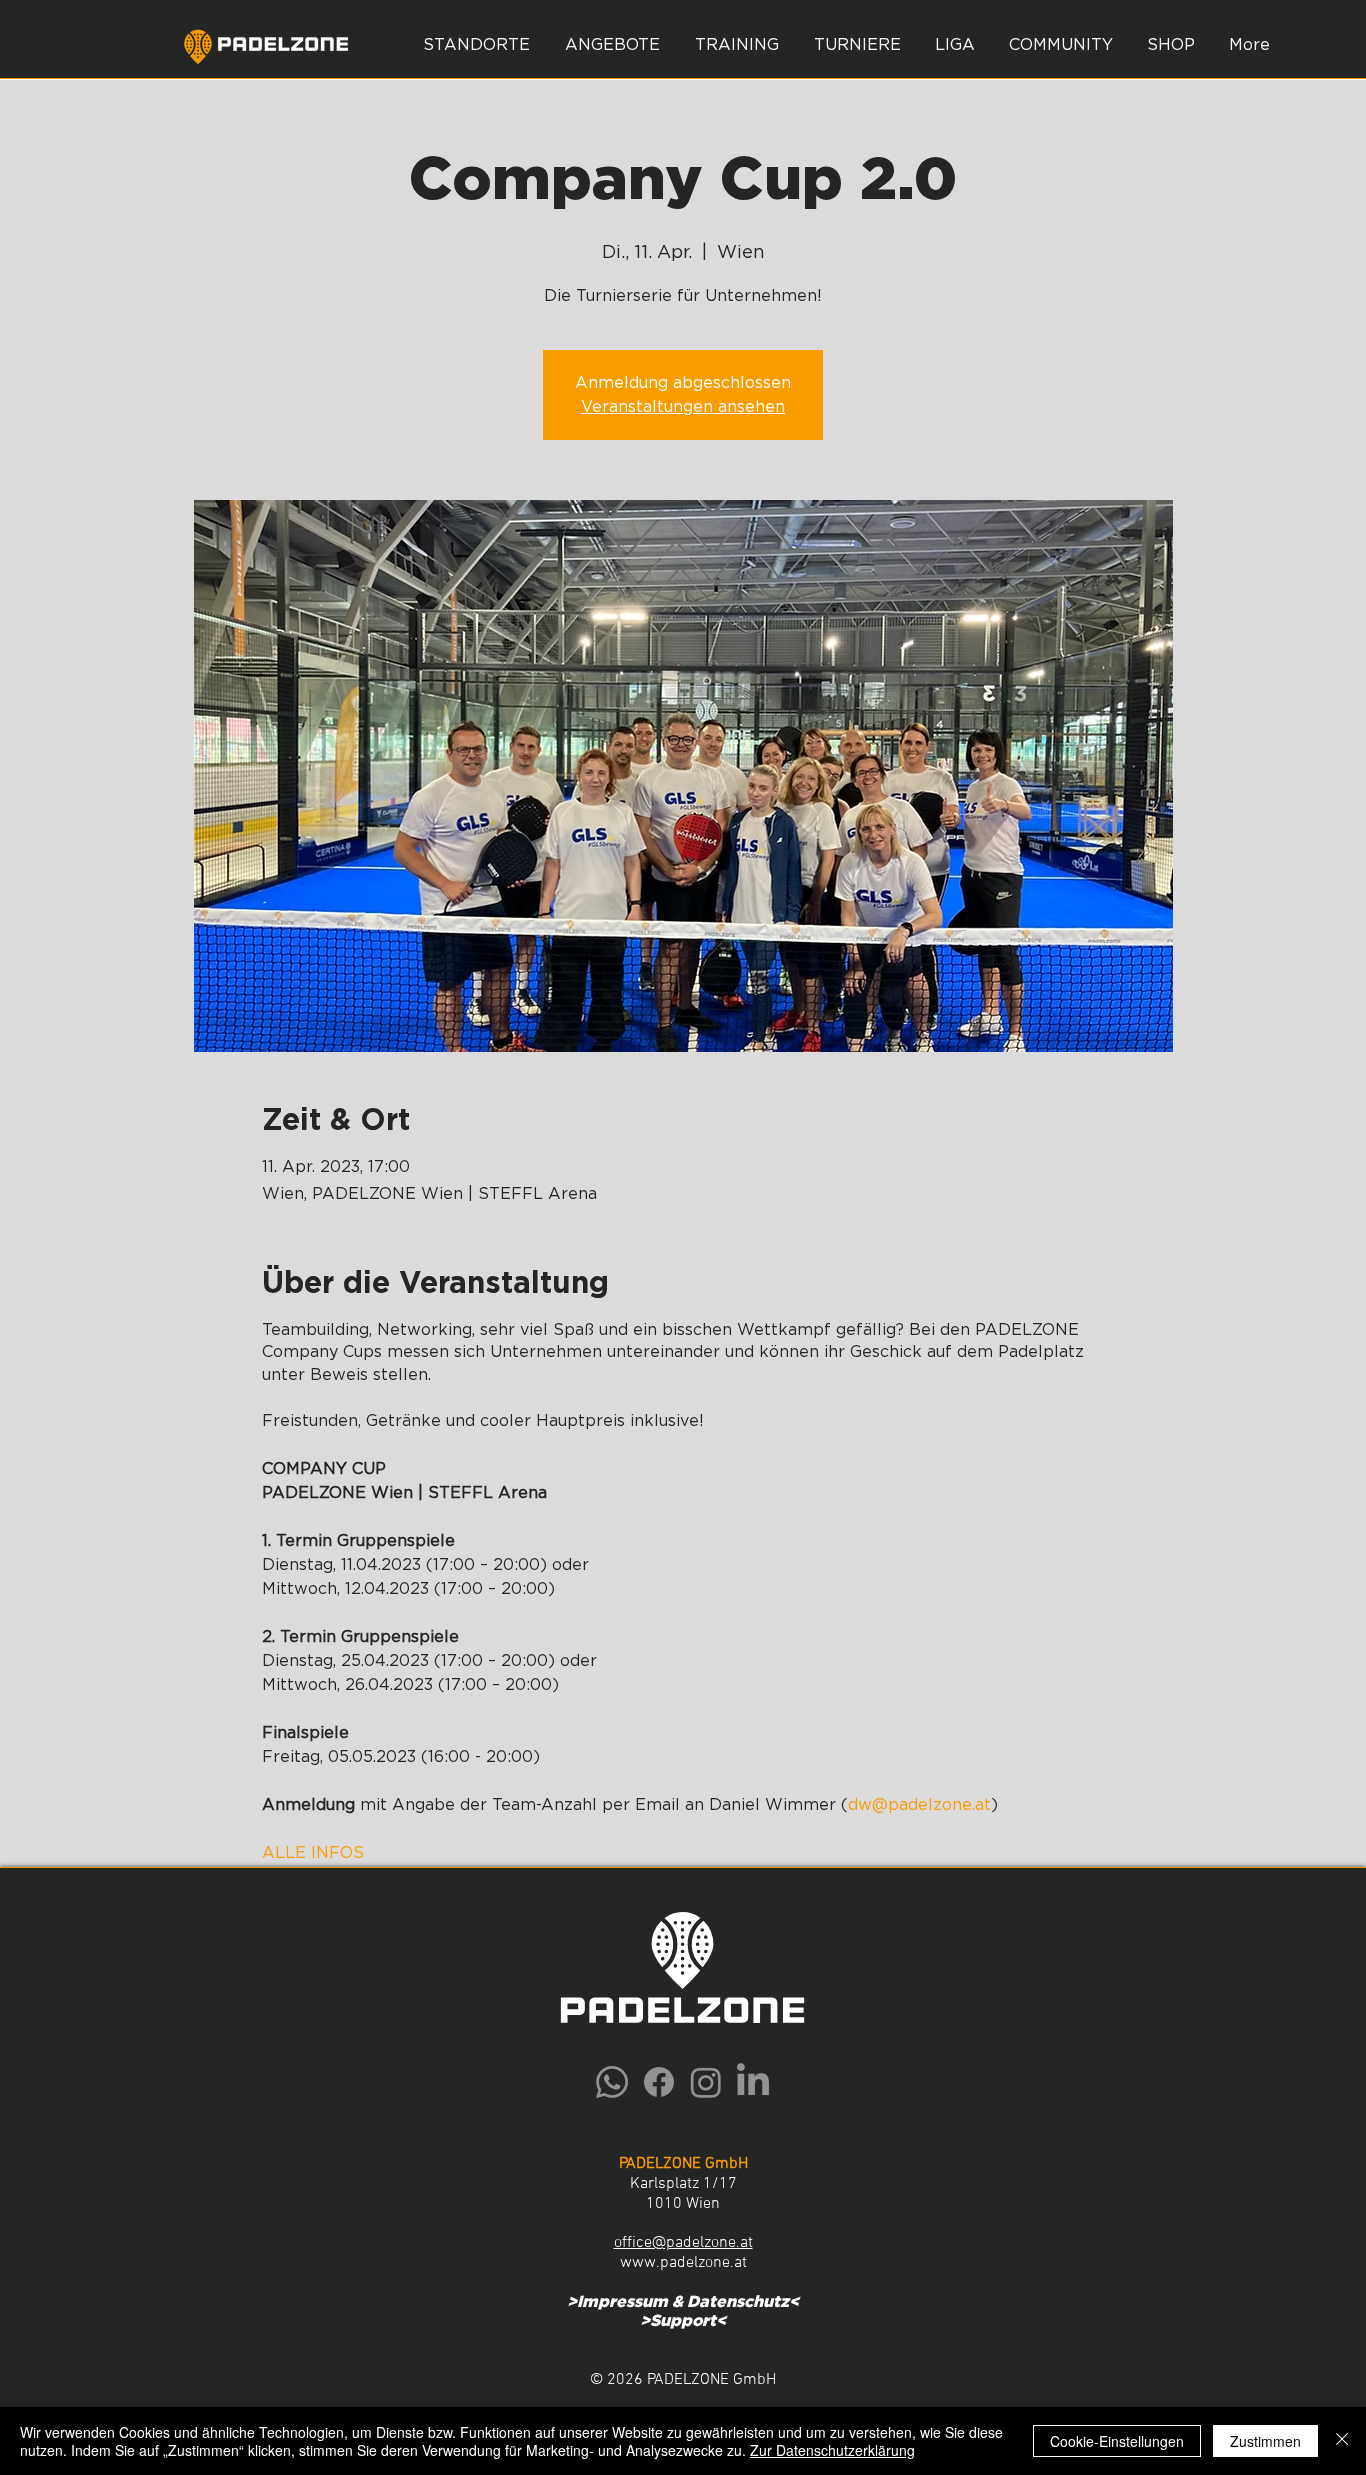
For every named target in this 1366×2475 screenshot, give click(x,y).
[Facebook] (659, 2082)
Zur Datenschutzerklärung (832, 2450)
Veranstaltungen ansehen (683, 407)
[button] (612, 45)
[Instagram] (706, 2082)
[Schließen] (1342, 2441)
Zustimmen (1265, 2441)
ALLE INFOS (313, 1853)
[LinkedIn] (753, 2082)
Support (683, 2321)
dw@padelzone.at (919, 1805)
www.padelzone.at (683, 2263)
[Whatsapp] (612, 2082)
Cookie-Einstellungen (1117, 2441)
